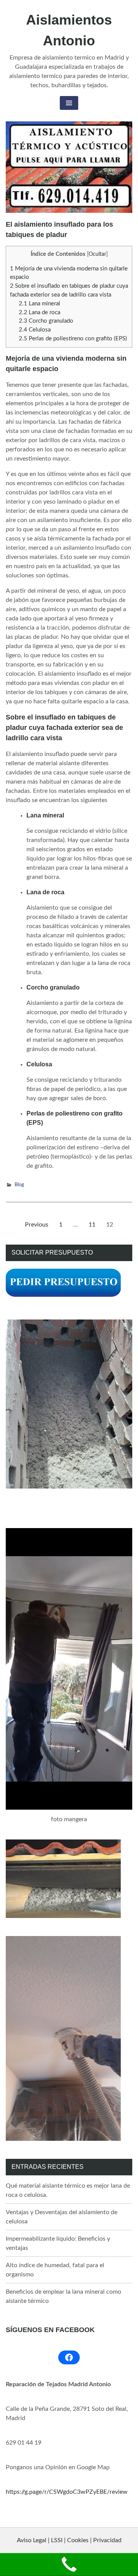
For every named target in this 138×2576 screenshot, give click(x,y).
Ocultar (97, 254)
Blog (19, 1185)
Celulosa (35, 330)
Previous (37, 1225)
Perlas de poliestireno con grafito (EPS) (73, 339)
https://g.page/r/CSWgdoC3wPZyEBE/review (67, 2492)
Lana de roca (39, 312)
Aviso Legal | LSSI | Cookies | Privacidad (69, 2540)
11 (94, 1227)
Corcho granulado (46, 321)
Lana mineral (39, 304)
